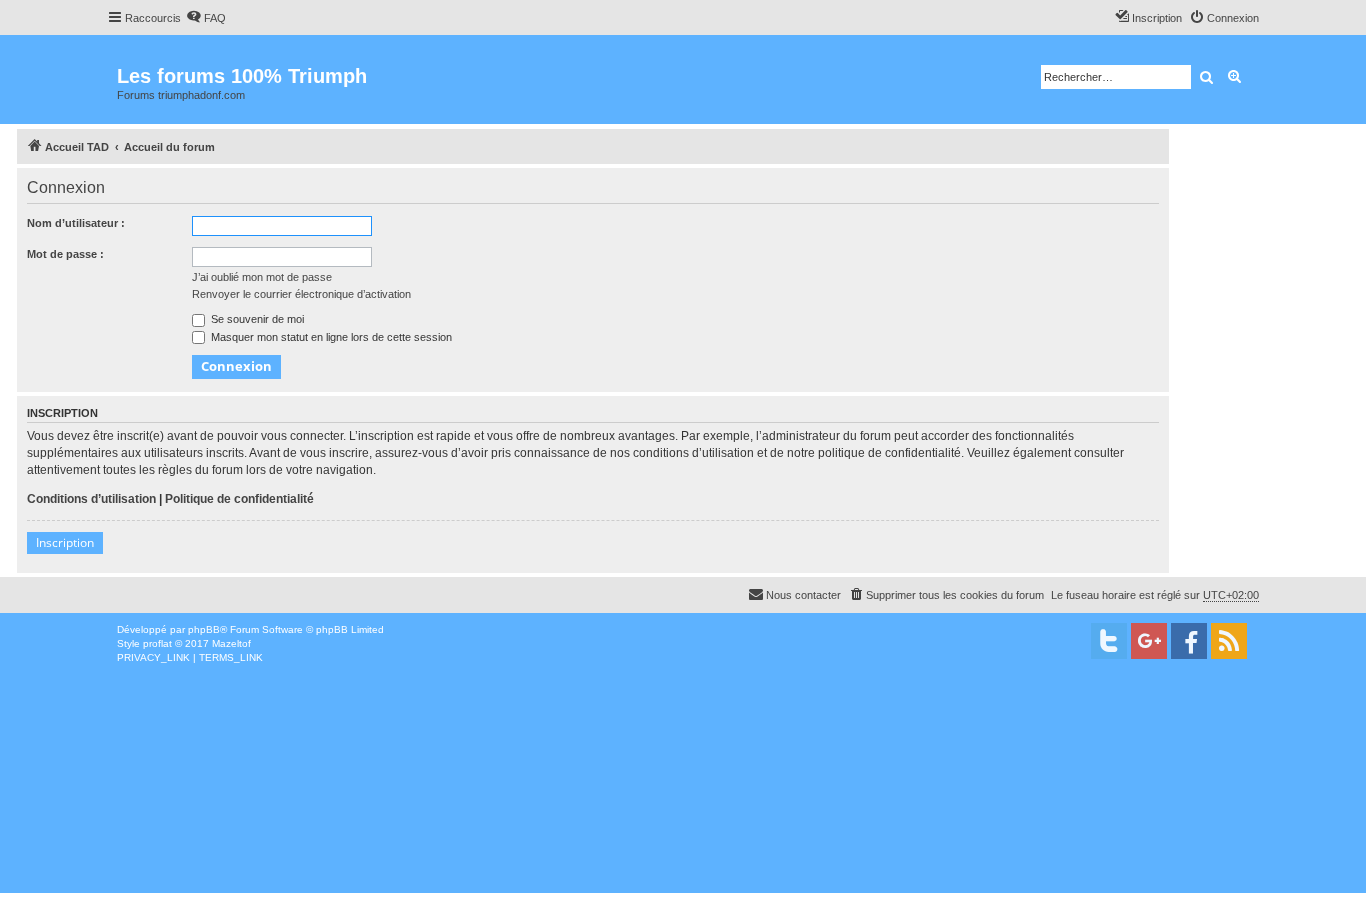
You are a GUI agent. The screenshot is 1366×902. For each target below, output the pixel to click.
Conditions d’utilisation (91, 499)
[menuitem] (206, 18)
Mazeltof (231, 643)
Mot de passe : (65, 254)
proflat (157, 643)
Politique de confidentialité (239, 499)
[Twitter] (1109, 641)
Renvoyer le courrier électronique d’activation (301, 294)
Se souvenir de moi (256, 319)
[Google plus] (1149, 641)
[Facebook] (1189, 641)
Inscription (65, 542)
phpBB (204, 629)
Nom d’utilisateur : (76, 223)
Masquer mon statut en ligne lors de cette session (330, 337)
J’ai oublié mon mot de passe (262, 277)
